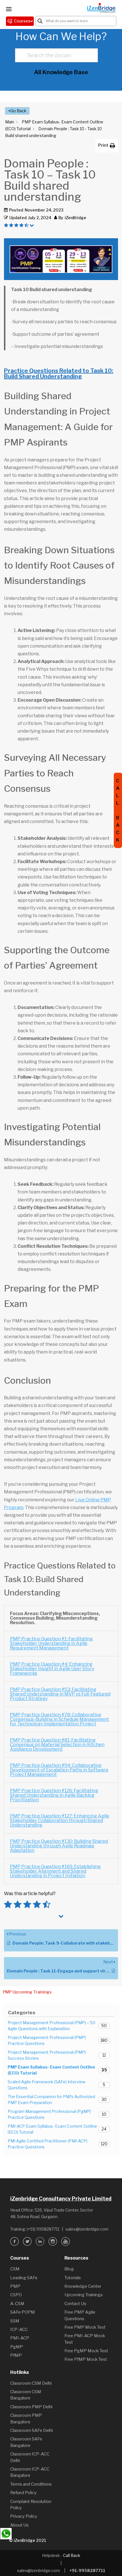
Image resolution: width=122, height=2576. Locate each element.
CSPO (16, 2295)
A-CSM (17, 2304)
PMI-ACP (20, 2338)
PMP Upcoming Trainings (27, 1992)
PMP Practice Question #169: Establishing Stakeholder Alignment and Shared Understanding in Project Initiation (55, 1871)
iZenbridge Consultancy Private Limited (61, 2199)
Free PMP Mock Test (85, 2327)
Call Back (72, 2555)
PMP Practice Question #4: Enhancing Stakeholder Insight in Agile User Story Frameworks (52, 1669)
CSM (15, 2269)
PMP (15, 2286)
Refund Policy (23, 2493)
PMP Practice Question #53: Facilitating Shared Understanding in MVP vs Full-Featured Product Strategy (60, 1694)
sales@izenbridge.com (87, 2229)
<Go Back (17, 111)
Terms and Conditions (31, 2484)
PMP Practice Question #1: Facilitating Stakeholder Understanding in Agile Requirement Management (51, 1643)
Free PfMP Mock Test (86, 2359)
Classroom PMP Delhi (31, 2407)
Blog (69, 2269)
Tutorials (73, 2278)
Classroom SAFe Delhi (31, 2430)
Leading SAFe (24, 2278)
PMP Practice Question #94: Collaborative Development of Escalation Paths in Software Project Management (59, 1770)
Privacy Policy (24, 2516)
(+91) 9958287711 (43, 2229)
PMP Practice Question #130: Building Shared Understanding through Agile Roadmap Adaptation (59, 1846)
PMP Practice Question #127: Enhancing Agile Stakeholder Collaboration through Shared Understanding (60, 1820)
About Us (19, 2525)
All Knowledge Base (61, 72)
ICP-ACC (19, 2330)
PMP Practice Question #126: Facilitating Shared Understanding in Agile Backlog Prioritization (54, 1795)
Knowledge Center (83, 2286)
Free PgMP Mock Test (86, 2351)
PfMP (16, 2355)
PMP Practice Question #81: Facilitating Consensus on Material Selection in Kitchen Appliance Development (57, 1745)
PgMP (17, 2347)
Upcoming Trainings (84, 2295)
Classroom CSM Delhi (31, 2383)
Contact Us (75, 2304)
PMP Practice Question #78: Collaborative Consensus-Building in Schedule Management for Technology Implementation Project (59, 1719)
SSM (15, 2321)
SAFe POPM (23, 2312)
